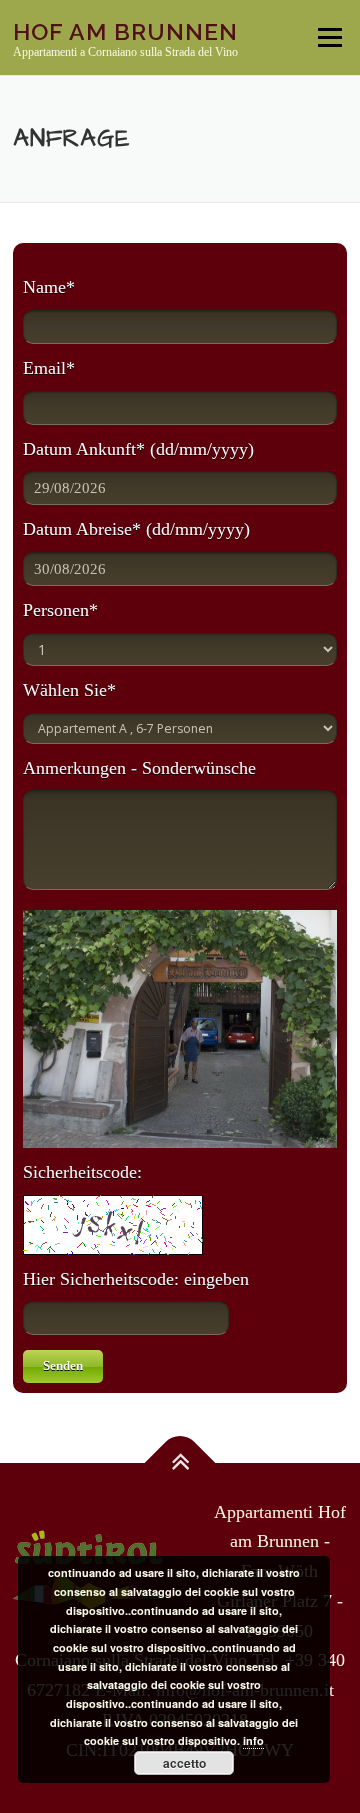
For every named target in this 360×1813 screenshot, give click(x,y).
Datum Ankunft (138, 449)
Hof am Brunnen (125, 30)
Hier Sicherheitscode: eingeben (136, 1279)
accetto (184, 1763)
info (253, 1740)
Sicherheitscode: (82, 1172)
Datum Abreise (136, 529)
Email (49, 368)
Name (49, 287)
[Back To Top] (180, 1462)
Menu (329, 37)
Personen (60, 610)
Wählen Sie (69, 690)
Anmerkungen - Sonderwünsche (139, 768)
